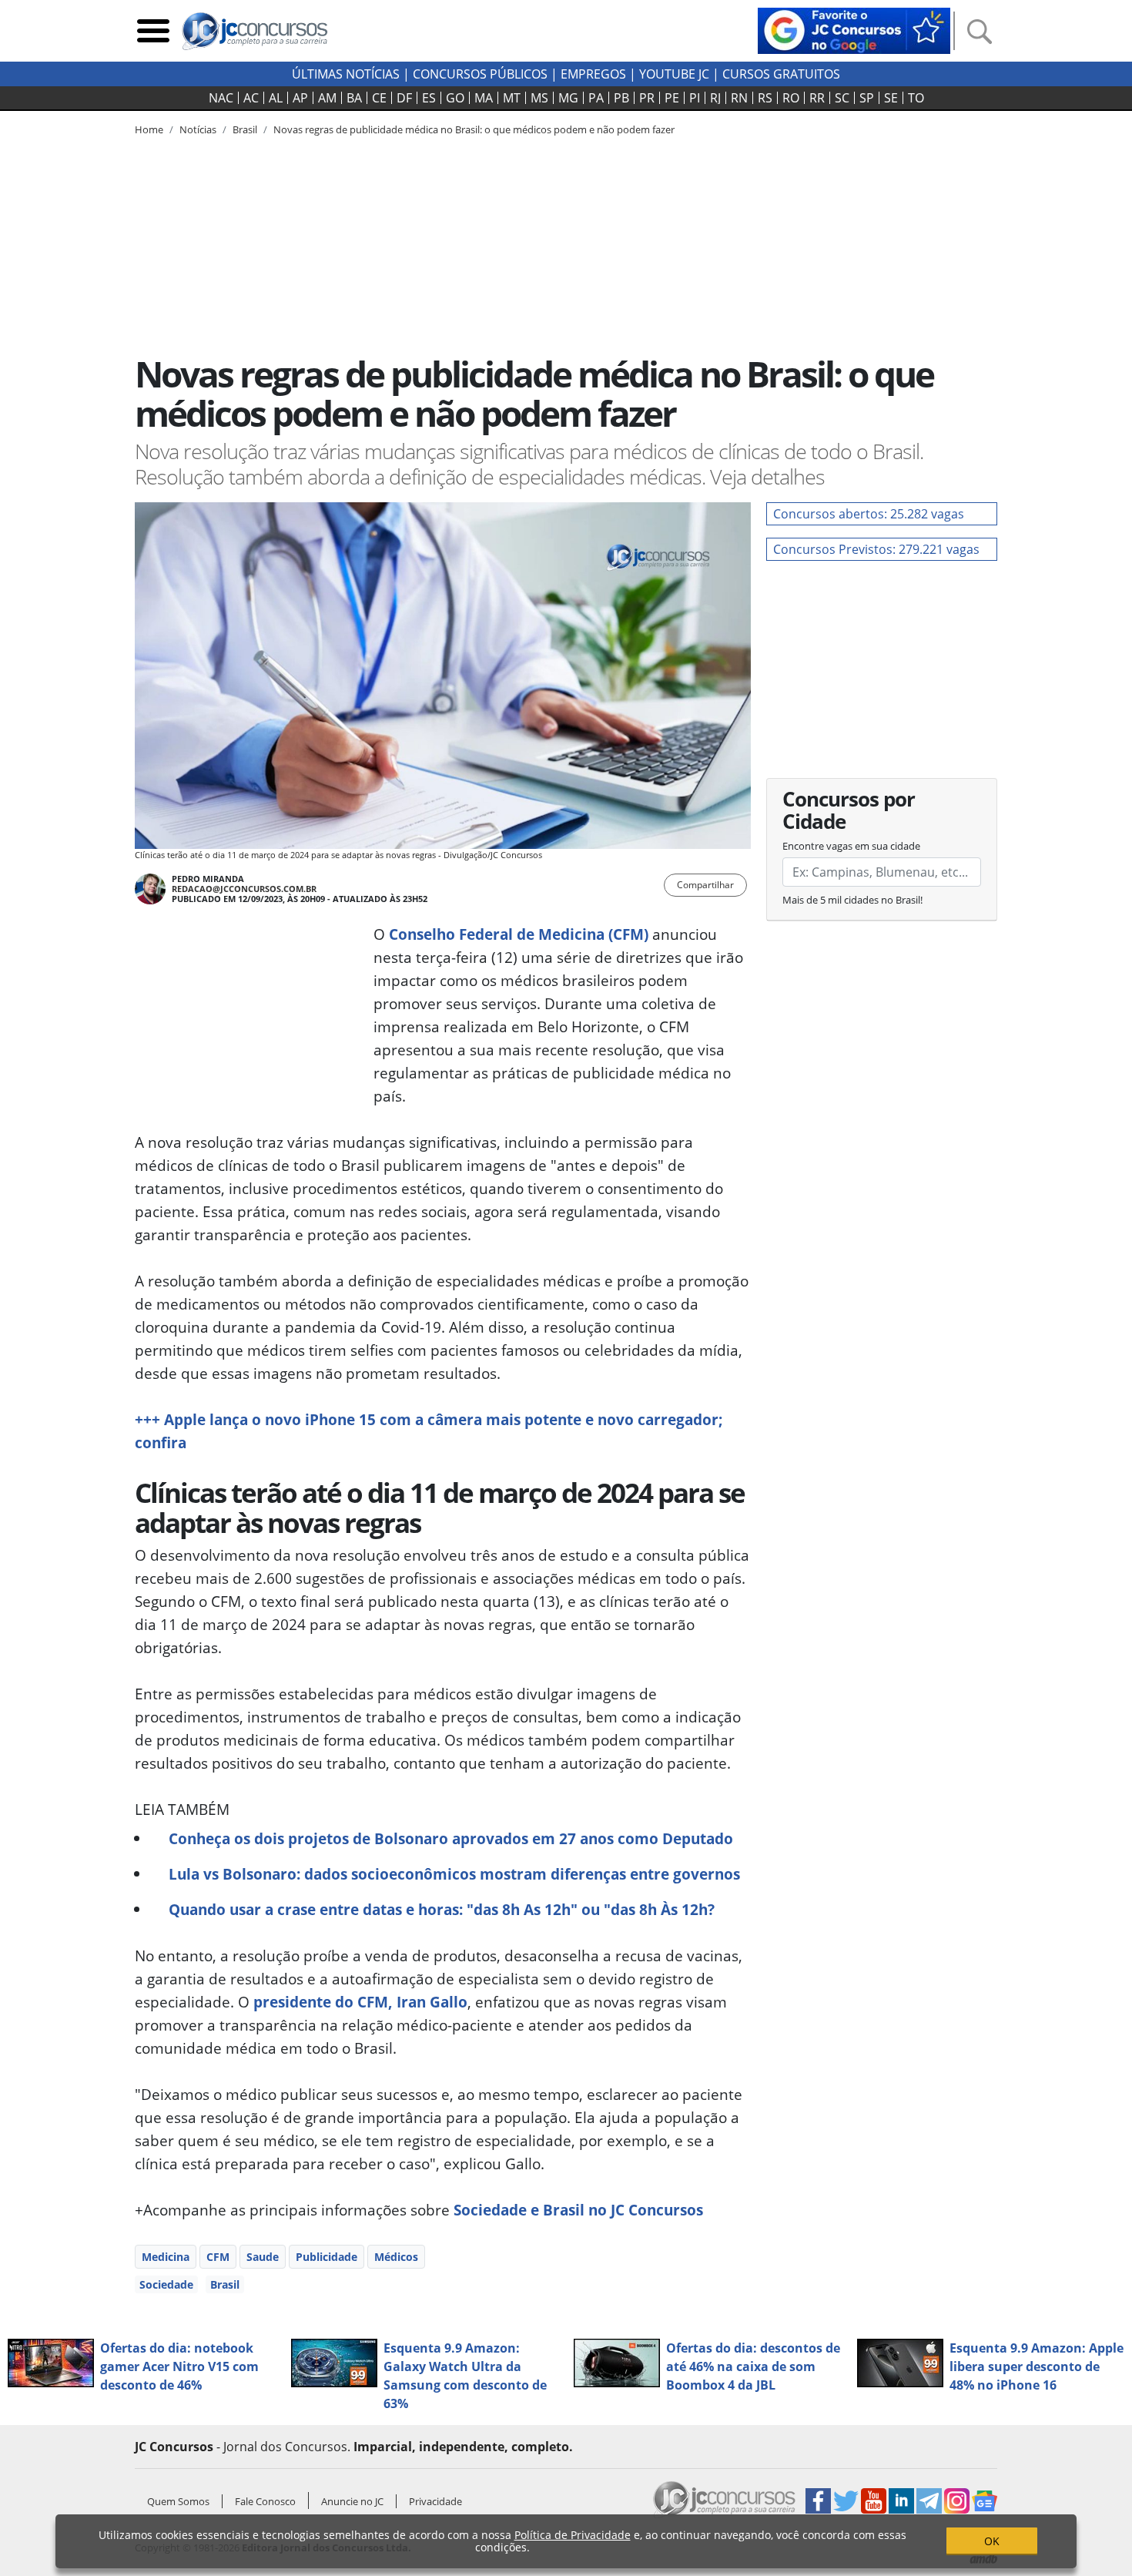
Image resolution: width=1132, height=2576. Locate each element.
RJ (715, 98)
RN (739, 98)
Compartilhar (705, 885)
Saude (263, 2257)
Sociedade (166, 2284)
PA (596, 98)
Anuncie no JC (352, 2501)
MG (568, 98)
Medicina (166, 2257)
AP (300, 98)
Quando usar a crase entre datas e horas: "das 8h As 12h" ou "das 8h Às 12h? (442, 1909)
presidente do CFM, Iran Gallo (360, 2002)
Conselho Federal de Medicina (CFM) (519, 934)
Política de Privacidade (573, 2535)
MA (484, 98)
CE (379, 98)
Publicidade (327, 2257)
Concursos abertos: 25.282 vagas (869, 514)
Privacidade (435, 2501)
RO (791, 98)
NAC (221, 98)
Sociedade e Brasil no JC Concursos (578, 2210)
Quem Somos (178, 2501)
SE (891, 98)
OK (992, 2541)
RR (817, 98)
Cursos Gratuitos (781, 74)
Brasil (225, 2284)
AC (251, 98)
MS (539, 98)
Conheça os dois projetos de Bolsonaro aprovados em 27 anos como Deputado (451, 1838)
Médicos (396, 2257)
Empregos (593, 74)
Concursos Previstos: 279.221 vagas (876, 549)
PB (621, 98)
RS (765, 98)
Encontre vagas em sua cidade (851, 846)
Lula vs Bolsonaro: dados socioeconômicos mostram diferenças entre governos (454, 1874)
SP (867, 98)
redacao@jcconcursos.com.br (244, 889)
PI (695, 98)
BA (354, 98)
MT (512, 98)
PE (672, 98)
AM (327, 98)
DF (404, 98)
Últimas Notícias (346, 74)
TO (916, 98)
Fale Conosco (265, 2501)
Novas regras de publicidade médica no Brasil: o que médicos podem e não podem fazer (474, 129)
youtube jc (674, 74)
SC (842, 98)
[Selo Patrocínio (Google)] (854, 29)
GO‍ (455, 98)
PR (647, 98)
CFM (218, 2257)
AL (276, 98)
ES (429, 98)
